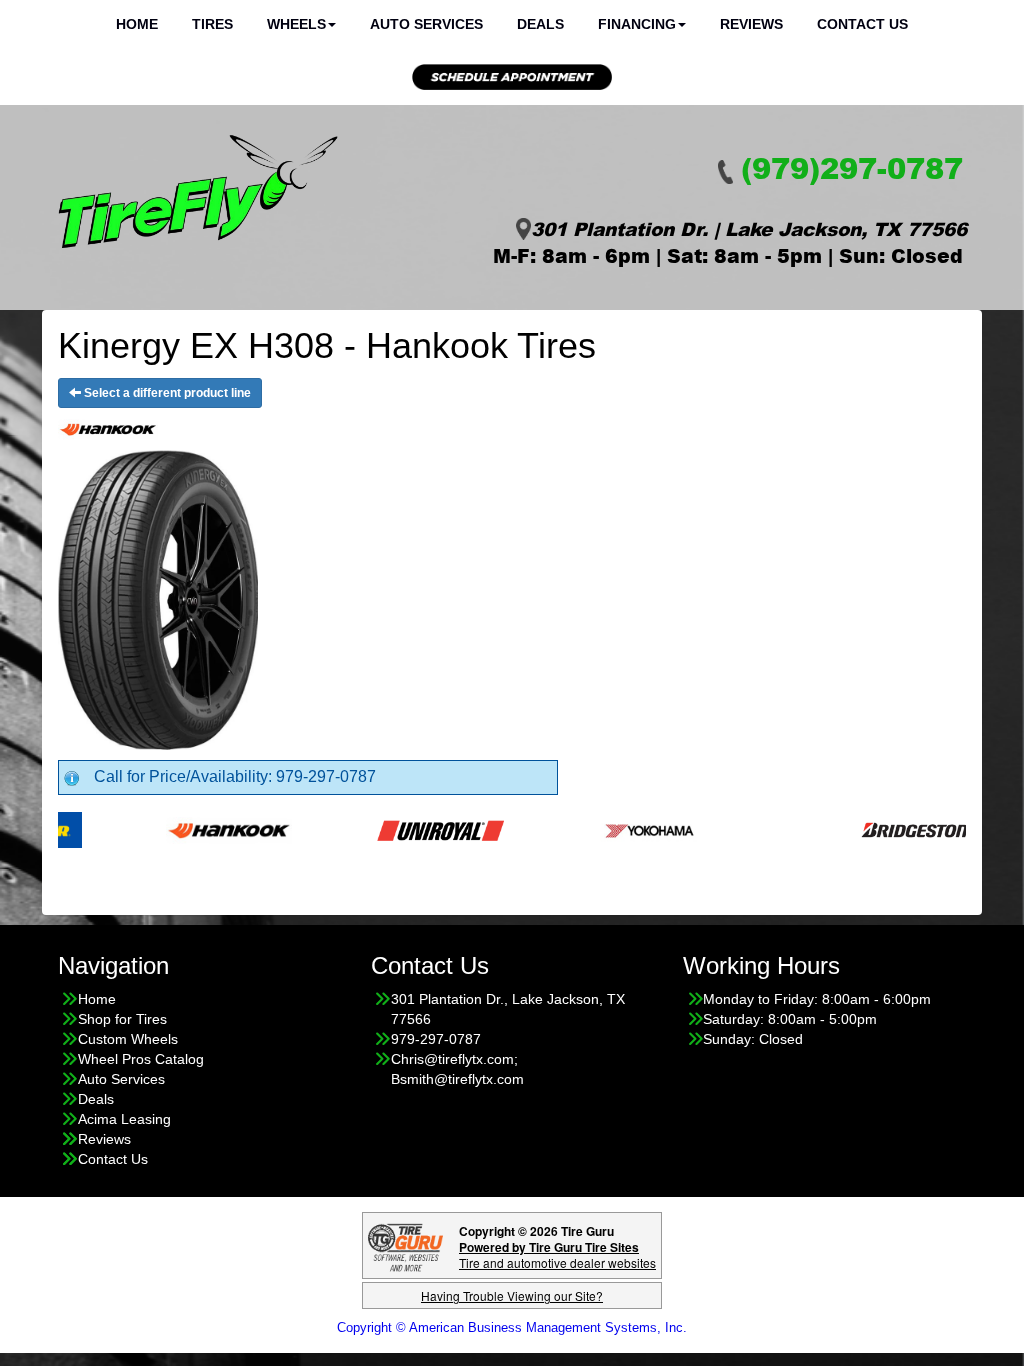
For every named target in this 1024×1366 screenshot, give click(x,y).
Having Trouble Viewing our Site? (512, 1295)
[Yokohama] (621, 829)
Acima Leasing (124, 1119)
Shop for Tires (122, 1019)
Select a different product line (166, 393)
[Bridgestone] (893, 829)
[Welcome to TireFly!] (198, 192)
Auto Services (121, 1079)
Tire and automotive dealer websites (557, 1254)
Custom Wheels (128, 1039)
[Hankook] (199, 829)
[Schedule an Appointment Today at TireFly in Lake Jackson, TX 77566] (512, 77)
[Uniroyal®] (410, 829)
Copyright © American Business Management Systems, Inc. (512, 1327)
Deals (96, 1099)
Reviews (104, 1139)
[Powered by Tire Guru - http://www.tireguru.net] (405, 1245)
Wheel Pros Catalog (141, 1059)
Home (97, 999)
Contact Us (113, 1159)
